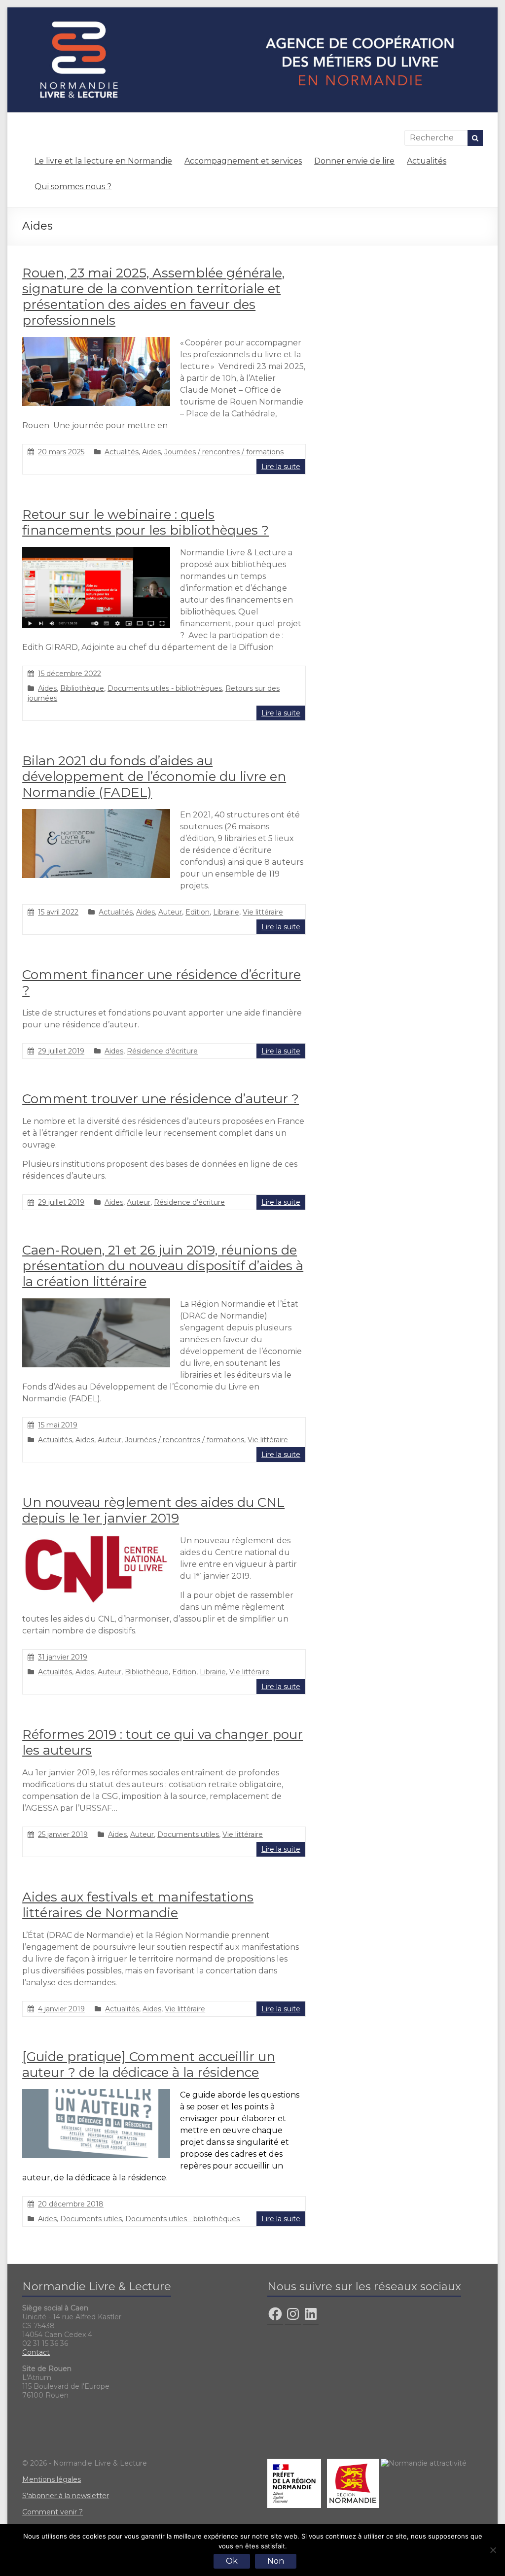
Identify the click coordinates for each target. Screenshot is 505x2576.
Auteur (170, 912)
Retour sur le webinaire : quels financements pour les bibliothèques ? (145, 522)
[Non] (493, 2550)
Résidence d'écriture (162, 1051)
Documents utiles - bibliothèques (165, 688)
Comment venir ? (53, 2512)
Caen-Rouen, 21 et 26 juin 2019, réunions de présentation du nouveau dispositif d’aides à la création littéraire (163, 1266)
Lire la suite (281, 467)
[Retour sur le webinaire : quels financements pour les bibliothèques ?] (96, 552)
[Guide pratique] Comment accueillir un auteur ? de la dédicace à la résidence (149, 2065)
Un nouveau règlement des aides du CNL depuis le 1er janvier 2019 (153, 1510)
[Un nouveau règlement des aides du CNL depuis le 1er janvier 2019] (96, 1540)
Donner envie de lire (354, 161)
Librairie (226, 912)
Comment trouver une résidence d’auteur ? (161, 1099)
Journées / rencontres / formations (224, 452)
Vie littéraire (263, 912)
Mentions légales (52, 2479)
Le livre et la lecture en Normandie (103, 161)
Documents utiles (188, 1834)
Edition (198, 912)
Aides (151, 452)
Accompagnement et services (243, 161)
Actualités (427, 161)
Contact (36, 2352)
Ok (232, 2561)
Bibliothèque (82, 688)
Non (276, 2561)
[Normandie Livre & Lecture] (252, 12)
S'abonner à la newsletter (66, 2496)
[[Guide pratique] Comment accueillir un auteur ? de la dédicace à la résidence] (96, 2094)
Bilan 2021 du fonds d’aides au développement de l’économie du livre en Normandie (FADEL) (154, 777)
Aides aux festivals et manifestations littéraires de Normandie (138, 1905)
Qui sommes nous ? (73, 186)
